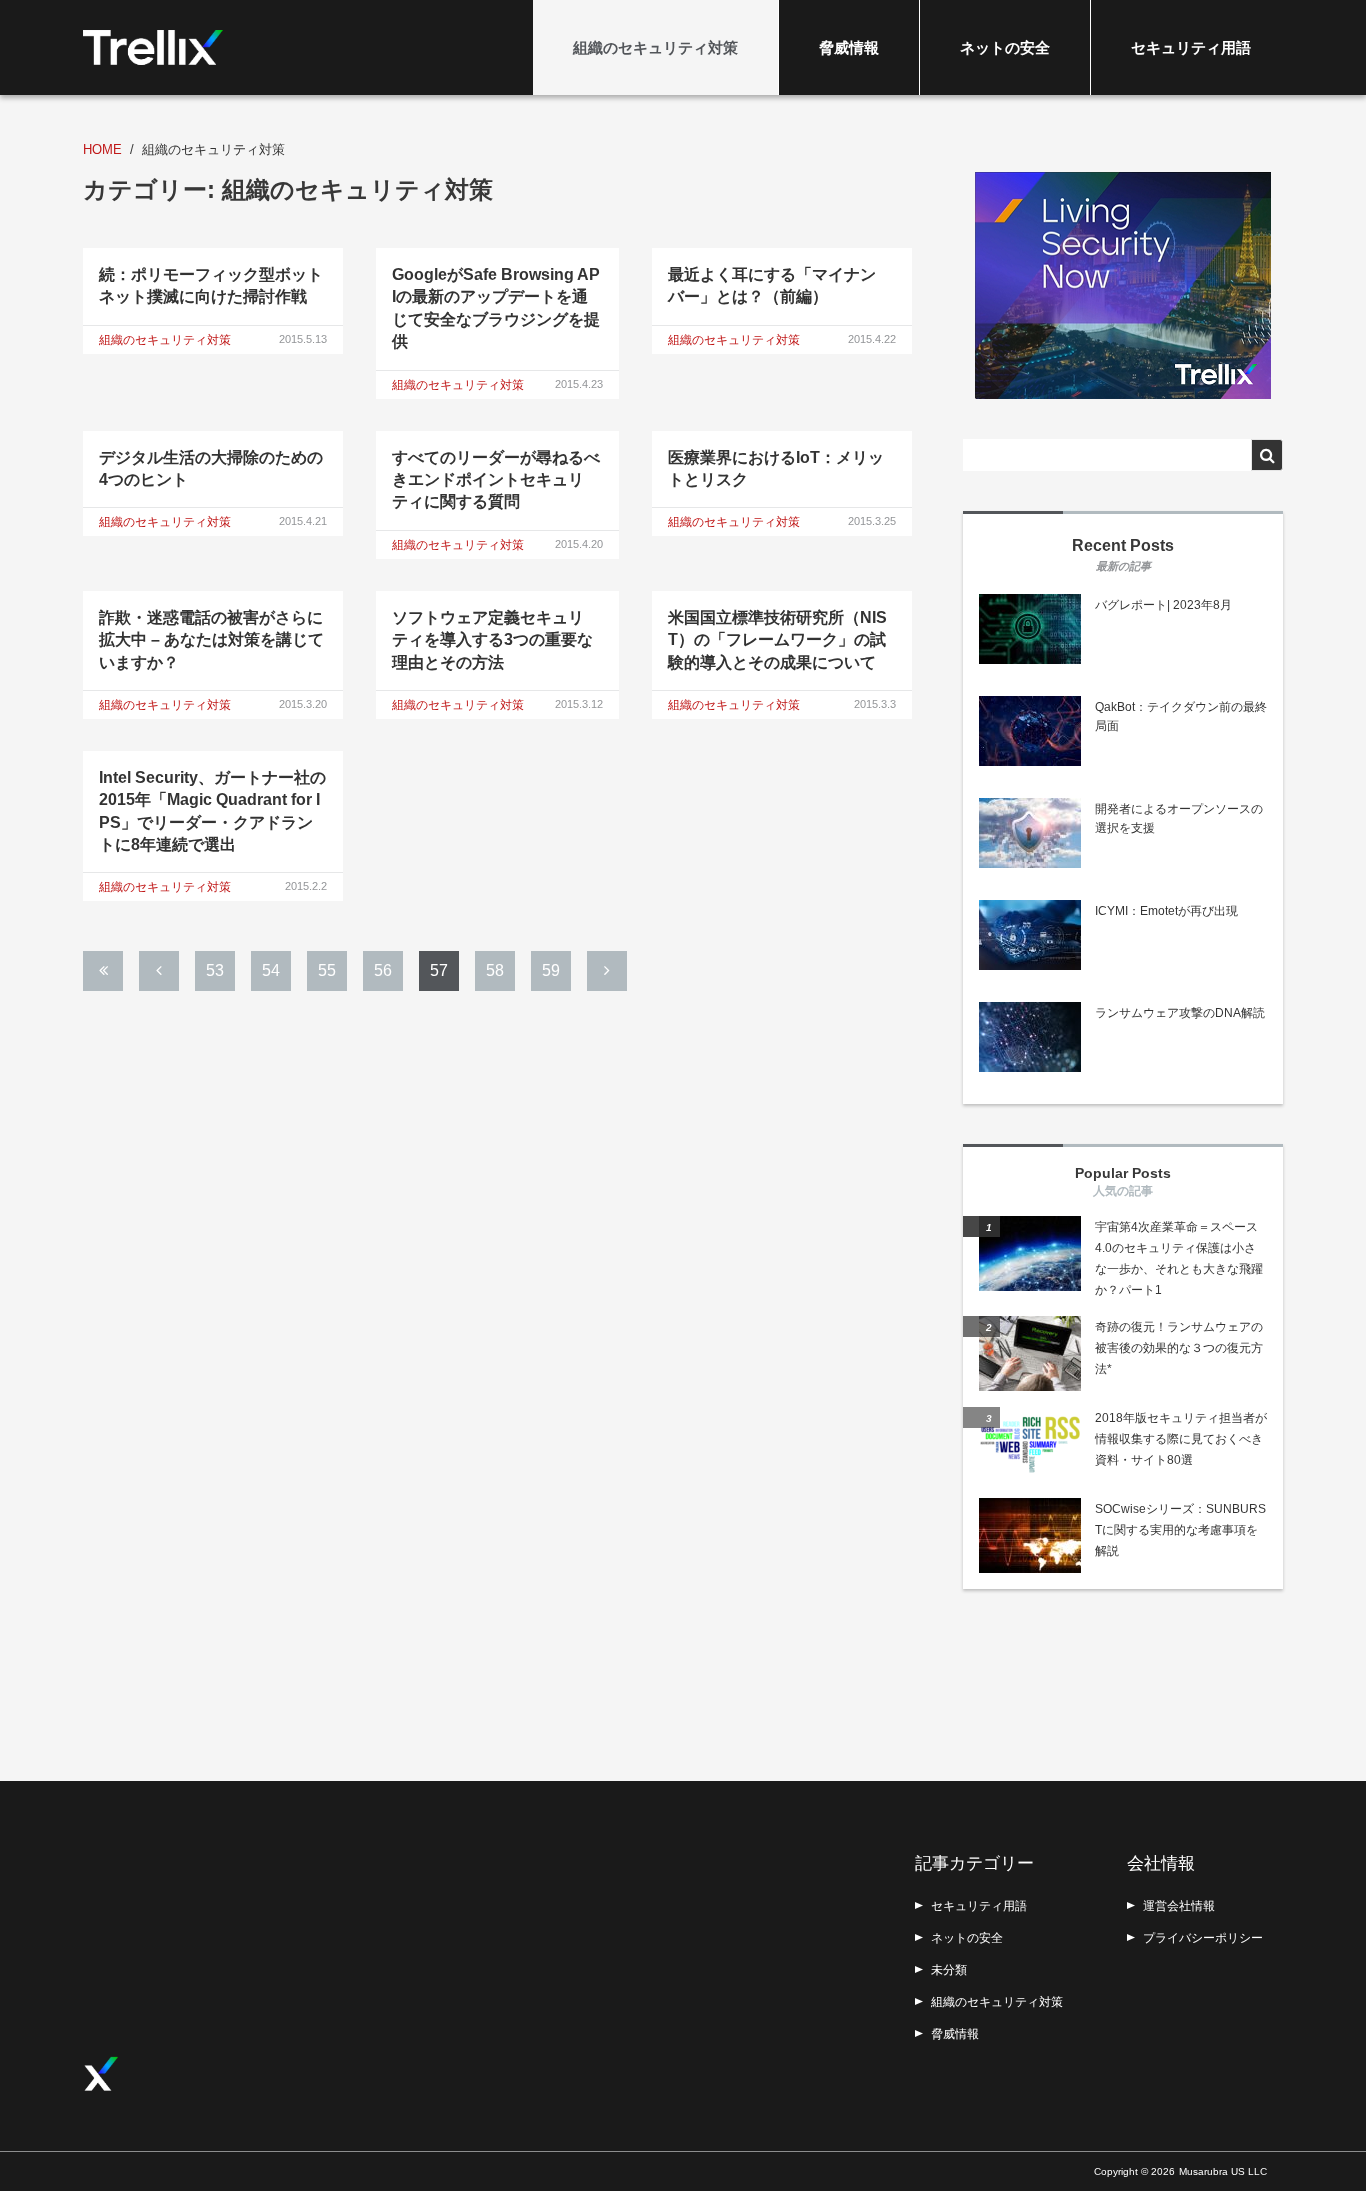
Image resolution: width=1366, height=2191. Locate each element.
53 (215, 970)
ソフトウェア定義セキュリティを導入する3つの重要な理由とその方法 (492, 640)
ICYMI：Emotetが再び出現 (1166, 911)
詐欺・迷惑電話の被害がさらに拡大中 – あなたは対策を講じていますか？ (211, 640)
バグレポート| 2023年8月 (1163, 605)
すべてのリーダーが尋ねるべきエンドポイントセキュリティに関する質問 (496, 480)
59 (551, 970)
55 (327, 970)
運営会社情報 (1179, 1906)
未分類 (949, 1970)
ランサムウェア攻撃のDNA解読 (1180, 1013)
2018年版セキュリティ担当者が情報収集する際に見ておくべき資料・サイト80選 (1181, 1439)
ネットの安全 (1005, 47)
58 (495, 970)
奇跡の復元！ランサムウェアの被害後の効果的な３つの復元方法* (1179, 1348)
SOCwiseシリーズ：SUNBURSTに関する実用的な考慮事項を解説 (1180, 1530)
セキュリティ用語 (1191, 47)
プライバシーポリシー (1203, 1938)
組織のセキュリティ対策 (655, 47)
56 (383, 970)
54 (271, 970)
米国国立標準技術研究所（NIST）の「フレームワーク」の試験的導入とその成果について (777, 640)
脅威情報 (849, 47)
